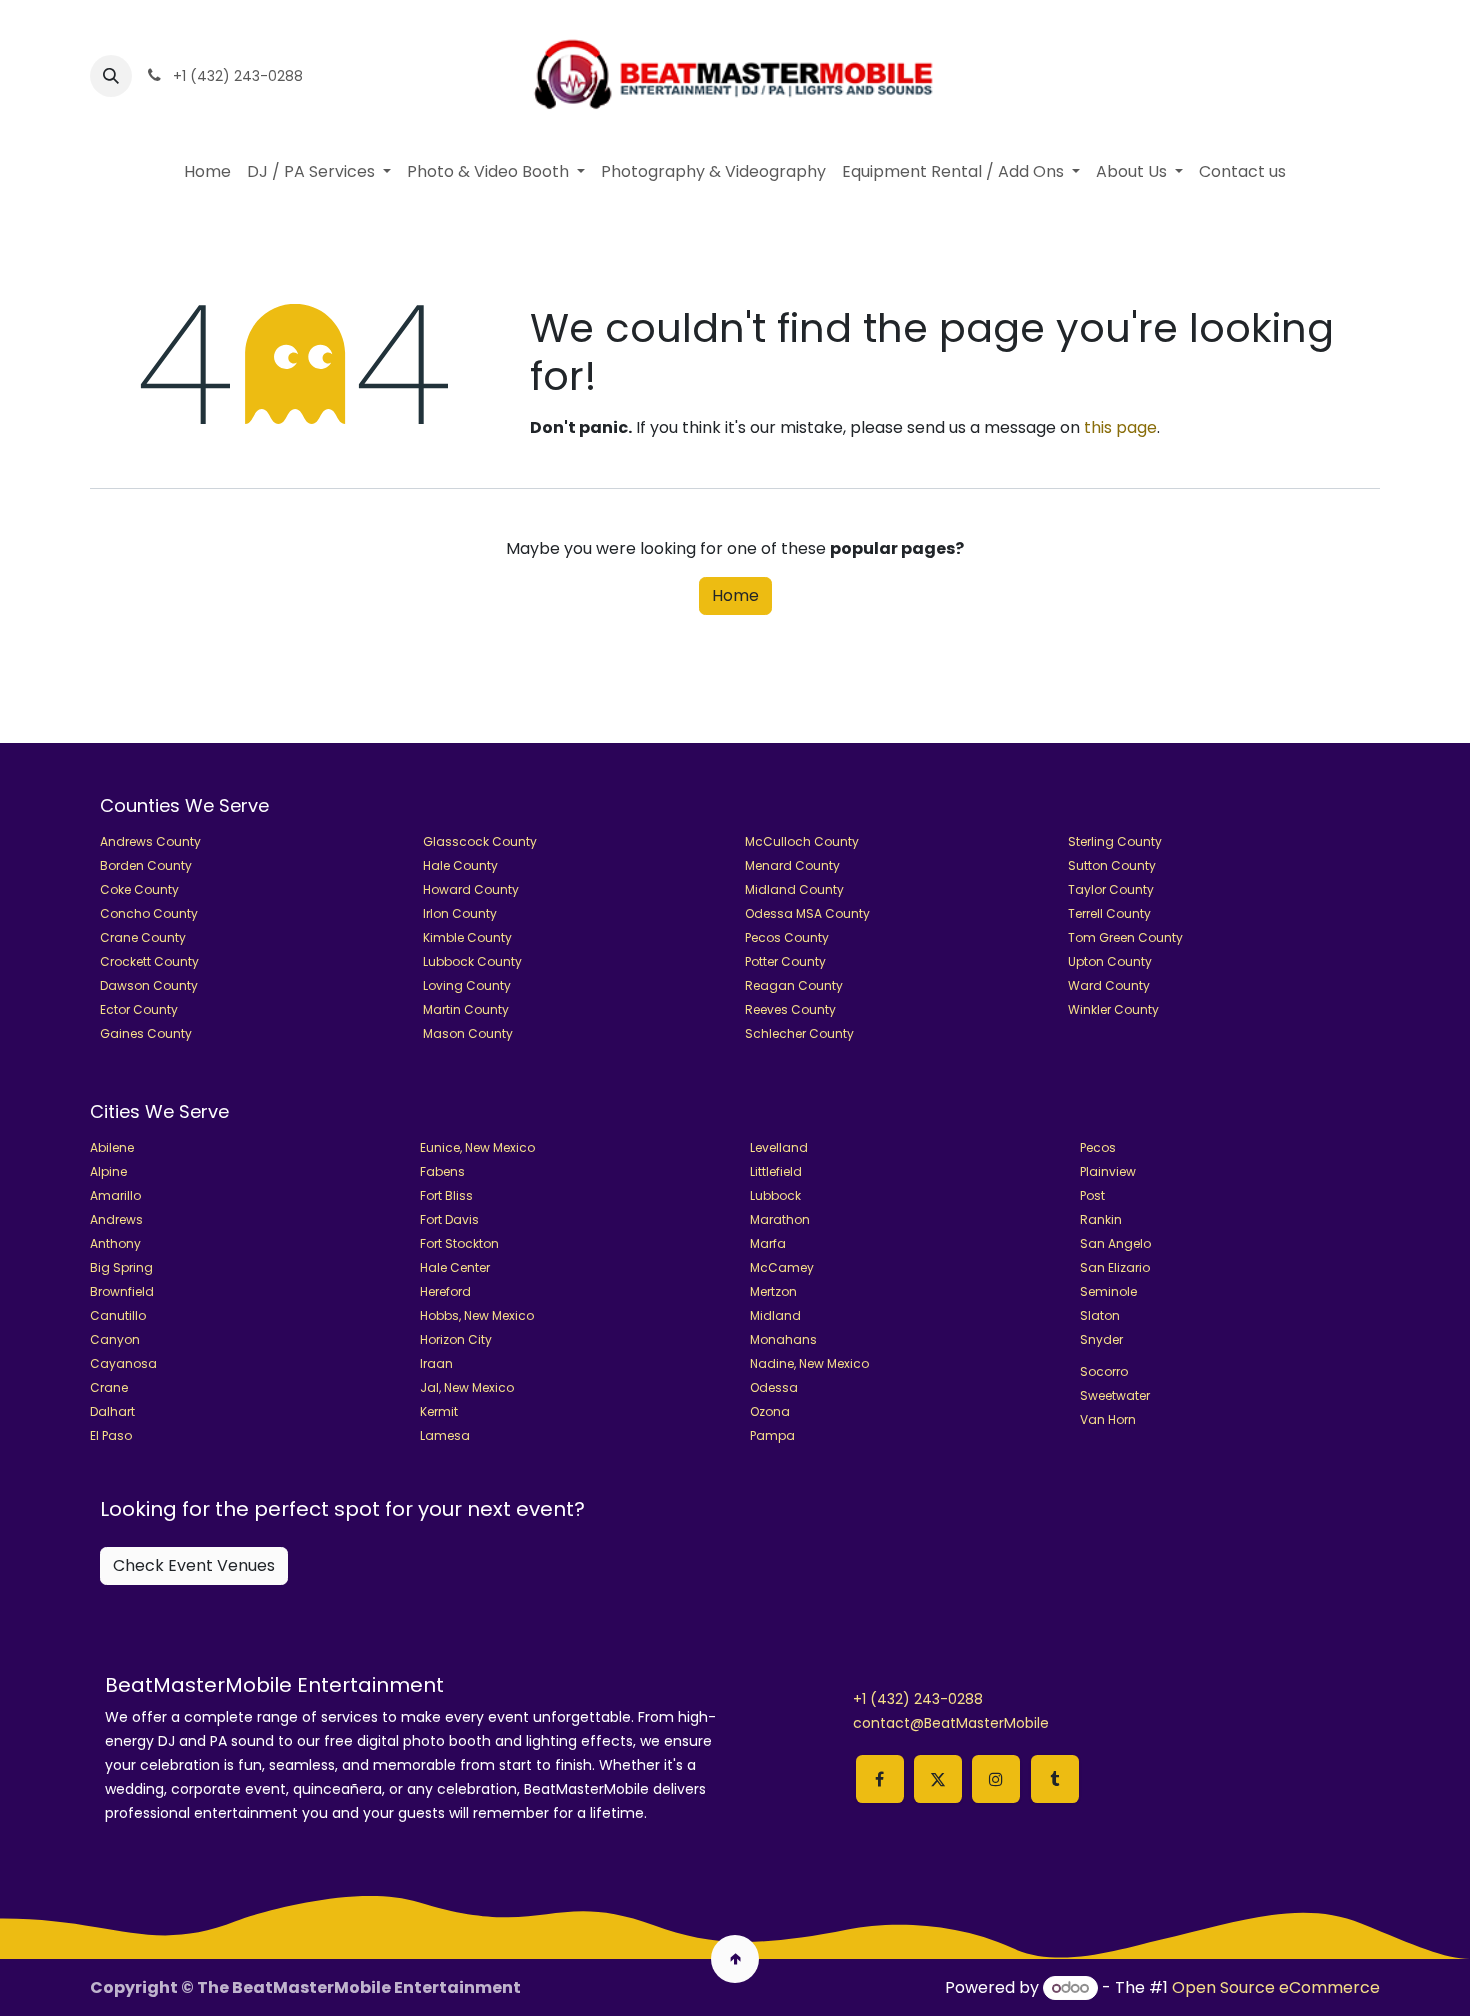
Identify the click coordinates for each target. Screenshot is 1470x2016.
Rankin (1101, 1219)
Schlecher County (799, 1033)
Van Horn (1108, 1419)
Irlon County (460, 913)
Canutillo (118, 1315)
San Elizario (1115, 1267)
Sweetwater (1115, 1395)
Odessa (774, 1387)
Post (1092, 1195)
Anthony (115, 1243)
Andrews (116, 1219)
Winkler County (1113, 1009)
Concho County (149, 913)
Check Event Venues (194, 1565)
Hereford (445, 1291)
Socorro (1104, 1371)
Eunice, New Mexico (477, 1147)
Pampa (772, 1435)
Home (735, 595)
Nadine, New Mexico (809, 1363)
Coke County (139, 889)
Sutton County (1112, 865)
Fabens (442, 1171)
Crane (109, 1387)
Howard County (471, 889)
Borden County (146, 865)
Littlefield (776, 1171)
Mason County (468, 1033)
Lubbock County (472, 961)
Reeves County (790, 1009)
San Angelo (1115, 1243)
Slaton (1100, 1315)
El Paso (111, 1435)
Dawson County (149, 985)
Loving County (467, 985)
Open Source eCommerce (1276, 1987)
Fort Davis (449, 1219)
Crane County (143, 937)
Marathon (780, 1219)
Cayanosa (123, 1363)
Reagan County (794, 985)
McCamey (782, 1267)
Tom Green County (1125, 937)
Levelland (779, 1147)
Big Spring (121, 1267)
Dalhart (112, 1411)
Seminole (1108, 1291)
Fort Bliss (446, 1195)
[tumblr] (1055, 1779)
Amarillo (115, 1195)
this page (1120, 427)
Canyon (115, 1339)
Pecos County (787, 937)
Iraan (436, 1363)
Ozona (770, 1411)
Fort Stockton (459, 1243)
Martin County (466, 1009)
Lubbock (775, 1195)
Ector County (139, 1009)
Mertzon (773, 1291)
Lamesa (445, 1435)
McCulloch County (802, 841)
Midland (775, 1315)
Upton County (1110, 961)
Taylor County (1111, 889)
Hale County (460, 865)
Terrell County (1109, 913)
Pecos (1098, 1147)
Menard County (792, 865)
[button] (111, 76)
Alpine (108, 1171)
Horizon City (456, 1339)
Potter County (785, 961)
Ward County (1109, 985)
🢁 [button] (735, 1958)
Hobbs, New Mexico (477, 1315)
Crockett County (149, 961)
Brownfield (122, 1291)
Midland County (794, 889)
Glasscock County (480, 841)
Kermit (439, 1411)
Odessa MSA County (807, 913)
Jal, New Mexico (467, 1387)
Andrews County (150, 841)
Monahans (783, 1339)
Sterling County (1115, 841)
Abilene (112, 1147)
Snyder (1101, 1339)
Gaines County (146, 1033)
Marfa (768, 1243)
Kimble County (467, 937)
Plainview (1108, 1171)
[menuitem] (207, 172)
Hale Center (455, 1267)
